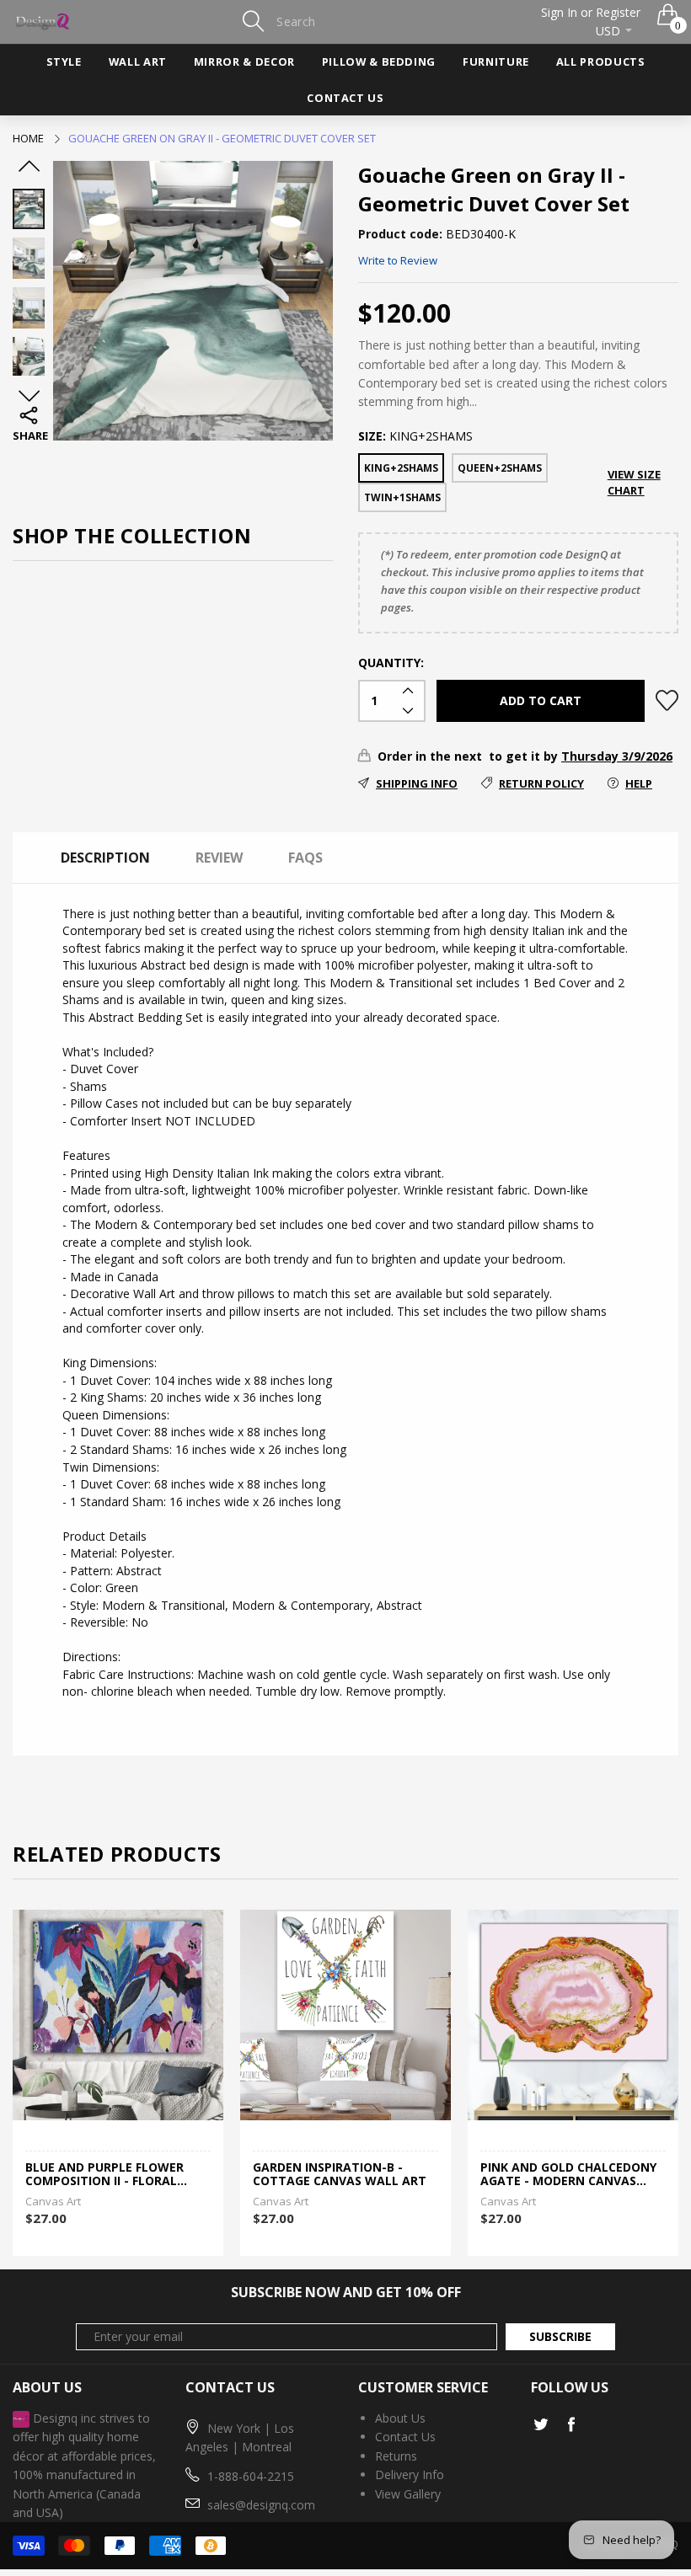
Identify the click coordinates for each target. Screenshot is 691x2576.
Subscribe (560, 2336)
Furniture (496, 61)
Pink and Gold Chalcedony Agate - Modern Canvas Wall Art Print (568, 2175)
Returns (396, 2456)
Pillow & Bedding (379, 61)
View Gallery (408, 2494)
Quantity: (391, 663)
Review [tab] (219, 858)
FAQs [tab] (305, 858)
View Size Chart (634, 482)
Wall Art (138, 61)
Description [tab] (105, 858)
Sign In (559, 12)
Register (618, 12)
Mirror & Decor (244, 61)
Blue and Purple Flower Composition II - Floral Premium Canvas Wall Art (111, 2175)
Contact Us (345, 98)
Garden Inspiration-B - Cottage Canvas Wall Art (340, 2175)
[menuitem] (64, 62)
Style (64, 61)
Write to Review (398, 260)
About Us (400, 2418)
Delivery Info (410, 2474)
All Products (601, 61)
